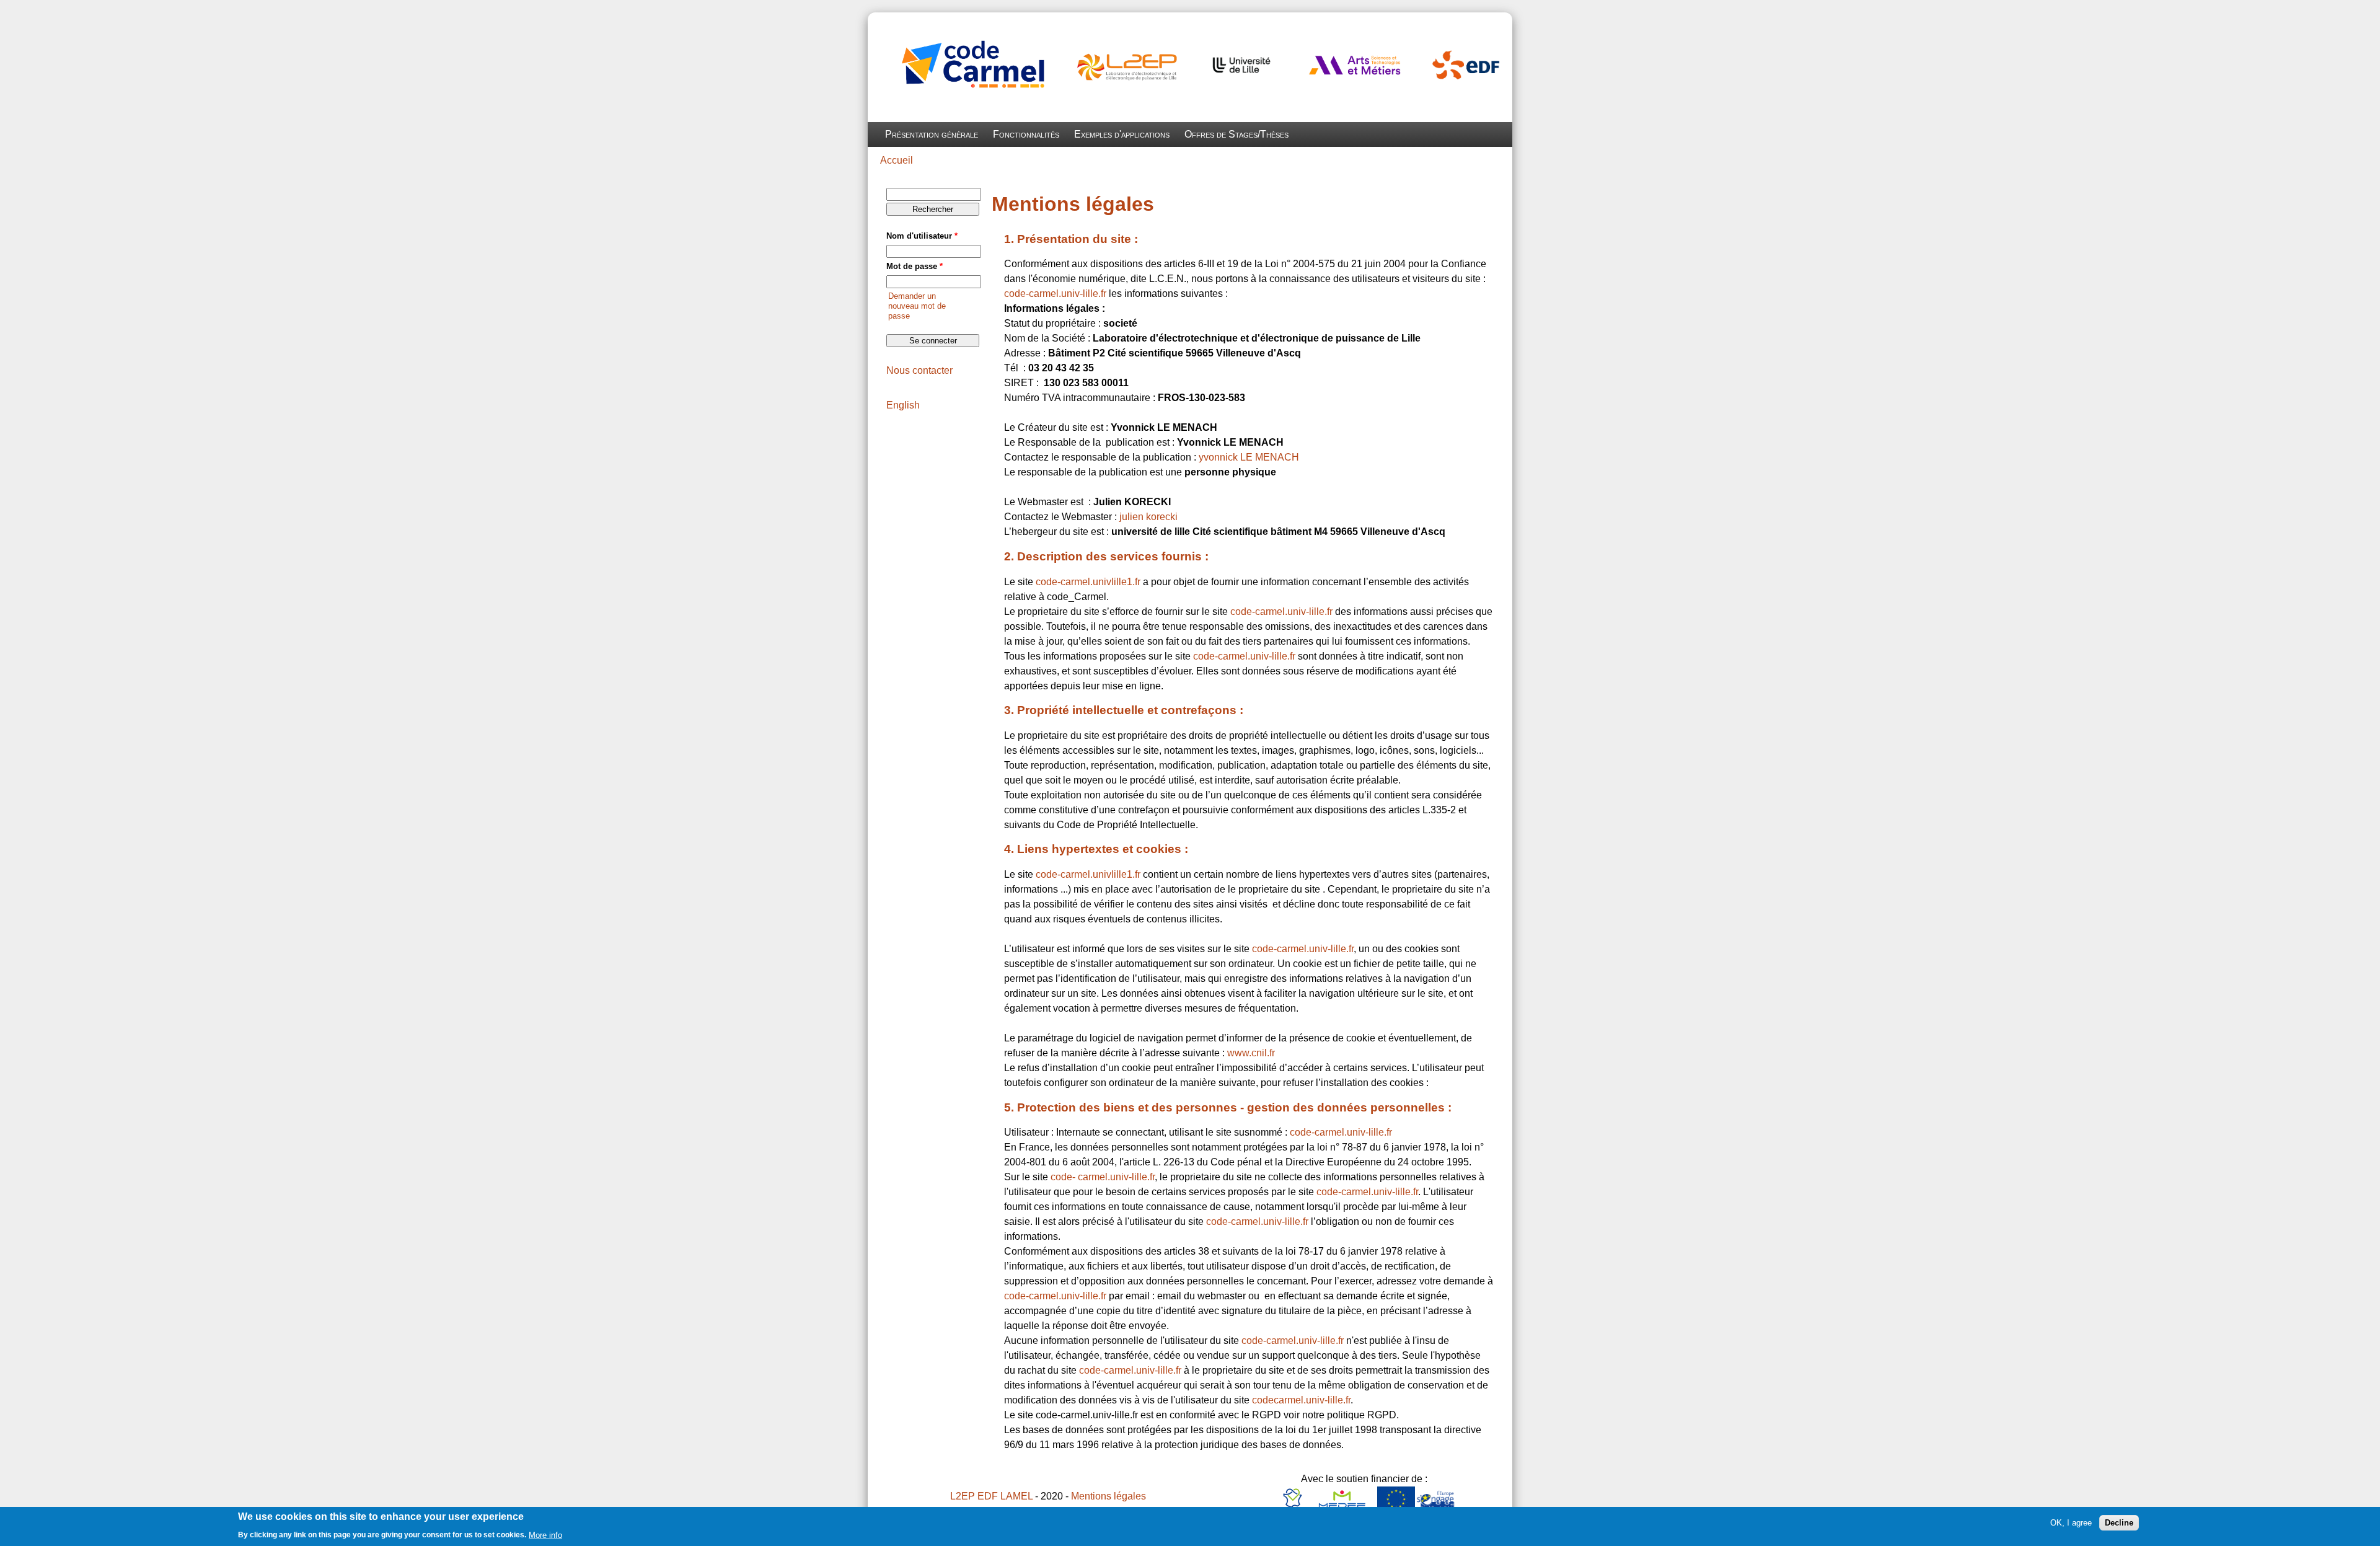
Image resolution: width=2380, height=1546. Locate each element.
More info (545, 1535)
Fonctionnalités (1026, 134)
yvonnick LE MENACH (1249, 457)
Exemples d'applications (1122, 134)
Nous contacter (919, 370)
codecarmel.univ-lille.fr (1301, 1400)
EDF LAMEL (1005, 1496)
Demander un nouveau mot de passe (917, 306)
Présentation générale (932, 134)
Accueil (897, 160)
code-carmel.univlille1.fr (1088, 582)
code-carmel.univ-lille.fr (1055, 294)
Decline (2119, 1523)
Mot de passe (915, 266)
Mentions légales (1108, 1496)
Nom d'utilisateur (922, 236)
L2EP (963, 1496)
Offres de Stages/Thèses (1236, 134)
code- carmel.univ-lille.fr (1103, 1177)
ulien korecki (1150, 517)
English (903, 405)
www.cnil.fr (1251, 1053)
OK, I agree (2071, 1523)
